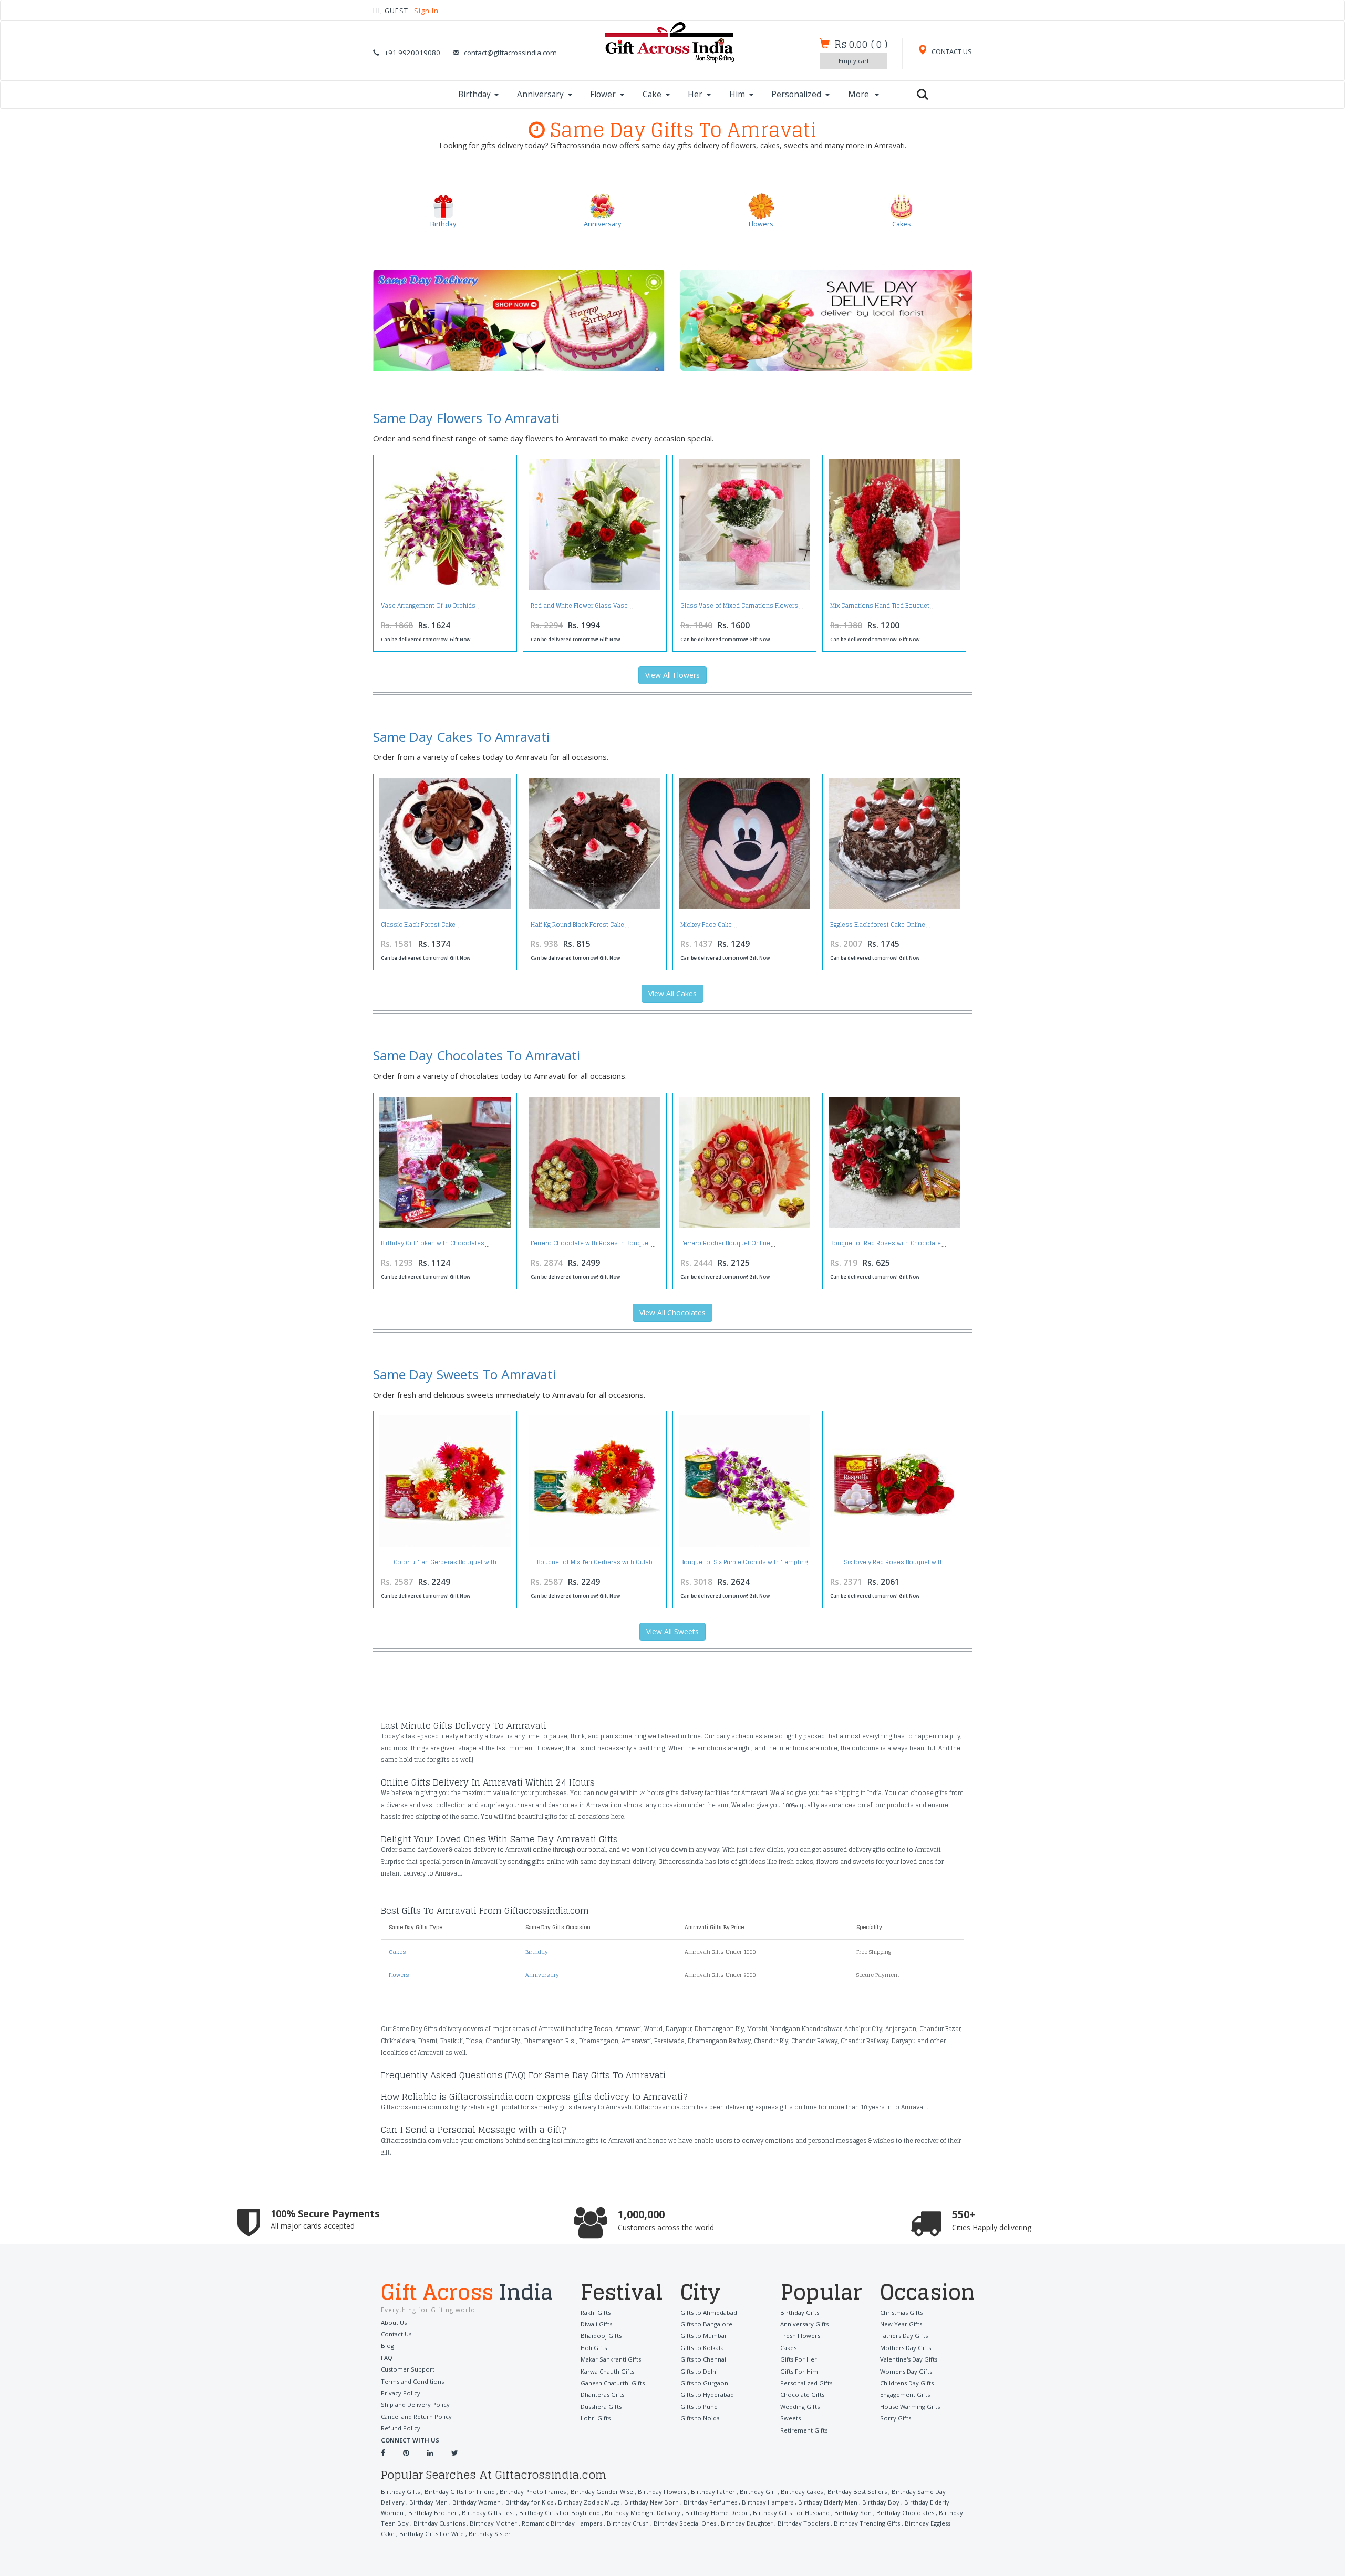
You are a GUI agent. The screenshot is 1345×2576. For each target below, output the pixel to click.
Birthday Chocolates (905, 2513)
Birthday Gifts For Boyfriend (560, 2513)
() (861, 44)
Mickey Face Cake (706, 925)
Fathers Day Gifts (904, 2336)
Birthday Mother (493, 2523)
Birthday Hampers (768, 2502)
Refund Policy (401, 2428)
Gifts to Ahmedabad (709, 2312)
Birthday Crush (628, 2523)
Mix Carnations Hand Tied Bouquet (880, 606)
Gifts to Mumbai (703, 2336)
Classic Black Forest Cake (418, 925)
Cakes (397, 1952)
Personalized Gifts (806, 2383)
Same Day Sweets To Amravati (464, 1374)
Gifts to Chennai (703, 2359)
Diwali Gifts (596, 2324)
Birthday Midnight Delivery (643, 2513)
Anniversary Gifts (804, 2324)
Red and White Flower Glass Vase (579, 606)
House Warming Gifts (910, 2407)
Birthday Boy (881, 2502)
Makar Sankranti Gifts (611, 2359)
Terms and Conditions (412, 2381)
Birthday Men (428, 2502)
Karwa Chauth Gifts (607, 2371)
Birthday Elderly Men (828, 2502)
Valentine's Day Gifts (909, 2359)
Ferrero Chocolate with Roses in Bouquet (591, 1243)
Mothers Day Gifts (906, 2348)
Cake (652, 94)
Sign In (426, 11)
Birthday (474, 94)
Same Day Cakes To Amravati (461, 737)
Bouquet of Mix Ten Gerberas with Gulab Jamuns (595, 1565)
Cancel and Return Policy (416, 2417)
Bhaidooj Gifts (601, 2336)
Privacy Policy (401, 2393)
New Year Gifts (901, 2324)
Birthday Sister (490, 2534)
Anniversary (540, 94)
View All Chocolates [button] (672, 1312)
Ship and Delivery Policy (415, 2404)
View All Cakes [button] (672, 993)
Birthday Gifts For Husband (791, 2513)
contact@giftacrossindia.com (510, 53)
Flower (603, 94)
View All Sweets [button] (672, 1631)
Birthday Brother (433, 2513)
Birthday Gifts (800, 2312)
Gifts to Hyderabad (707, 2394)
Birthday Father (713, 2492)
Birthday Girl (758, 2492)
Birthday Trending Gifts (867, 2523)
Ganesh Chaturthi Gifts (613, 2383)
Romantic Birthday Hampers (562, 2523)
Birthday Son (853, 2513)
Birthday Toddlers (803, 2523)
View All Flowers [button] (672, 675)
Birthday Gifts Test (488, 2513)
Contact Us (396, 2334)
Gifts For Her (799, 2359)
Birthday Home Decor (717, 2513)
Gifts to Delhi (699, 2371)
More (860, 94)
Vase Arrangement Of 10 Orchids (428, 606)
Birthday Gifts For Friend (460, 2492)
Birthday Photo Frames (533, 2492)
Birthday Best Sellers (857, 2492)
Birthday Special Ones (685, 2523)
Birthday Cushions (439, 2523)
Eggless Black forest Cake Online (878, 925)
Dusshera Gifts (601, 2407)
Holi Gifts (594, 2348)
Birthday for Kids (529, 2502)
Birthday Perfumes (710, 2502)
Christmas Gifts (901, 2312)
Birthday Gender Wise (602, 2492)
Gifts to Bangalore (706, 2324)
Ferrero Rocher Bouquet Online (725, 1243)
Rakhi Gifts (596, 2312)
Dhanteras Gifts (602, 2394)
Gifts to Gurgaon (704, 2383)
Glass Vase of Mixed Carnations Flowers (739, 606)
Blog (387, 2346)
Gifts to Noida (700, 2418)
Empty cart (854, 61)
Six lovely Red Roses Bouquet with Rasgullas (894, 1565)
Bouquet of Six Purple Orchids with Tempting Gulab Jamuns (744, 1565)
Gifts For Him (799, 2371)
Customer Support (408, 2369)
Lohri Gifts (596, 2418)
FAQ (387, 2358)
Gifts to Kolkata (702, 2348)
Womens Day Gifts (906, 2371)
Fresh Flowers (800, 2336)
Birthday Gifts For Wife (432, 2534)
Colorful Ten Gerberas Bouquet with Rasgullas (445, 1565)
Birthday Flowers (662, 2492)
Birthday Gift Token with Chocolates (433, 1243)
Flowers (399, 1975)
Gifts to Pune (699, 2407)
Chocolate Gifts (802, 2394)
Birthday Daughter (747, 2523)
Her (695, 94)
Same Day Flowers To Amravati (466, 418)
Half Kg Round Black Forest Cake (577, 925)
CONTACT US (951, 52)
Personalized (796, 94)
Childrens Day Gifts (907, 2383)
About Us (394, 2322)
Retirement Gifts (804, 2430)
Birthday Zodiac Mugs (589, 2502)
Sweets (790, 2418)
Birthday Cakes (802, 2492)
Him (737, 94)
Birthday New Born (651, 2502)
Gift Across (467, 2293)
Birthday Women (477, 2502)
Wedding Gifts (800, 2407)
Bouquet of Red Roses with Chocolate (886, 1243)
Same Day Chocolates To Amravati (477, 1055)
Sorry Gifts (896, 2418)
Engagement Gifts (905, 2394)
